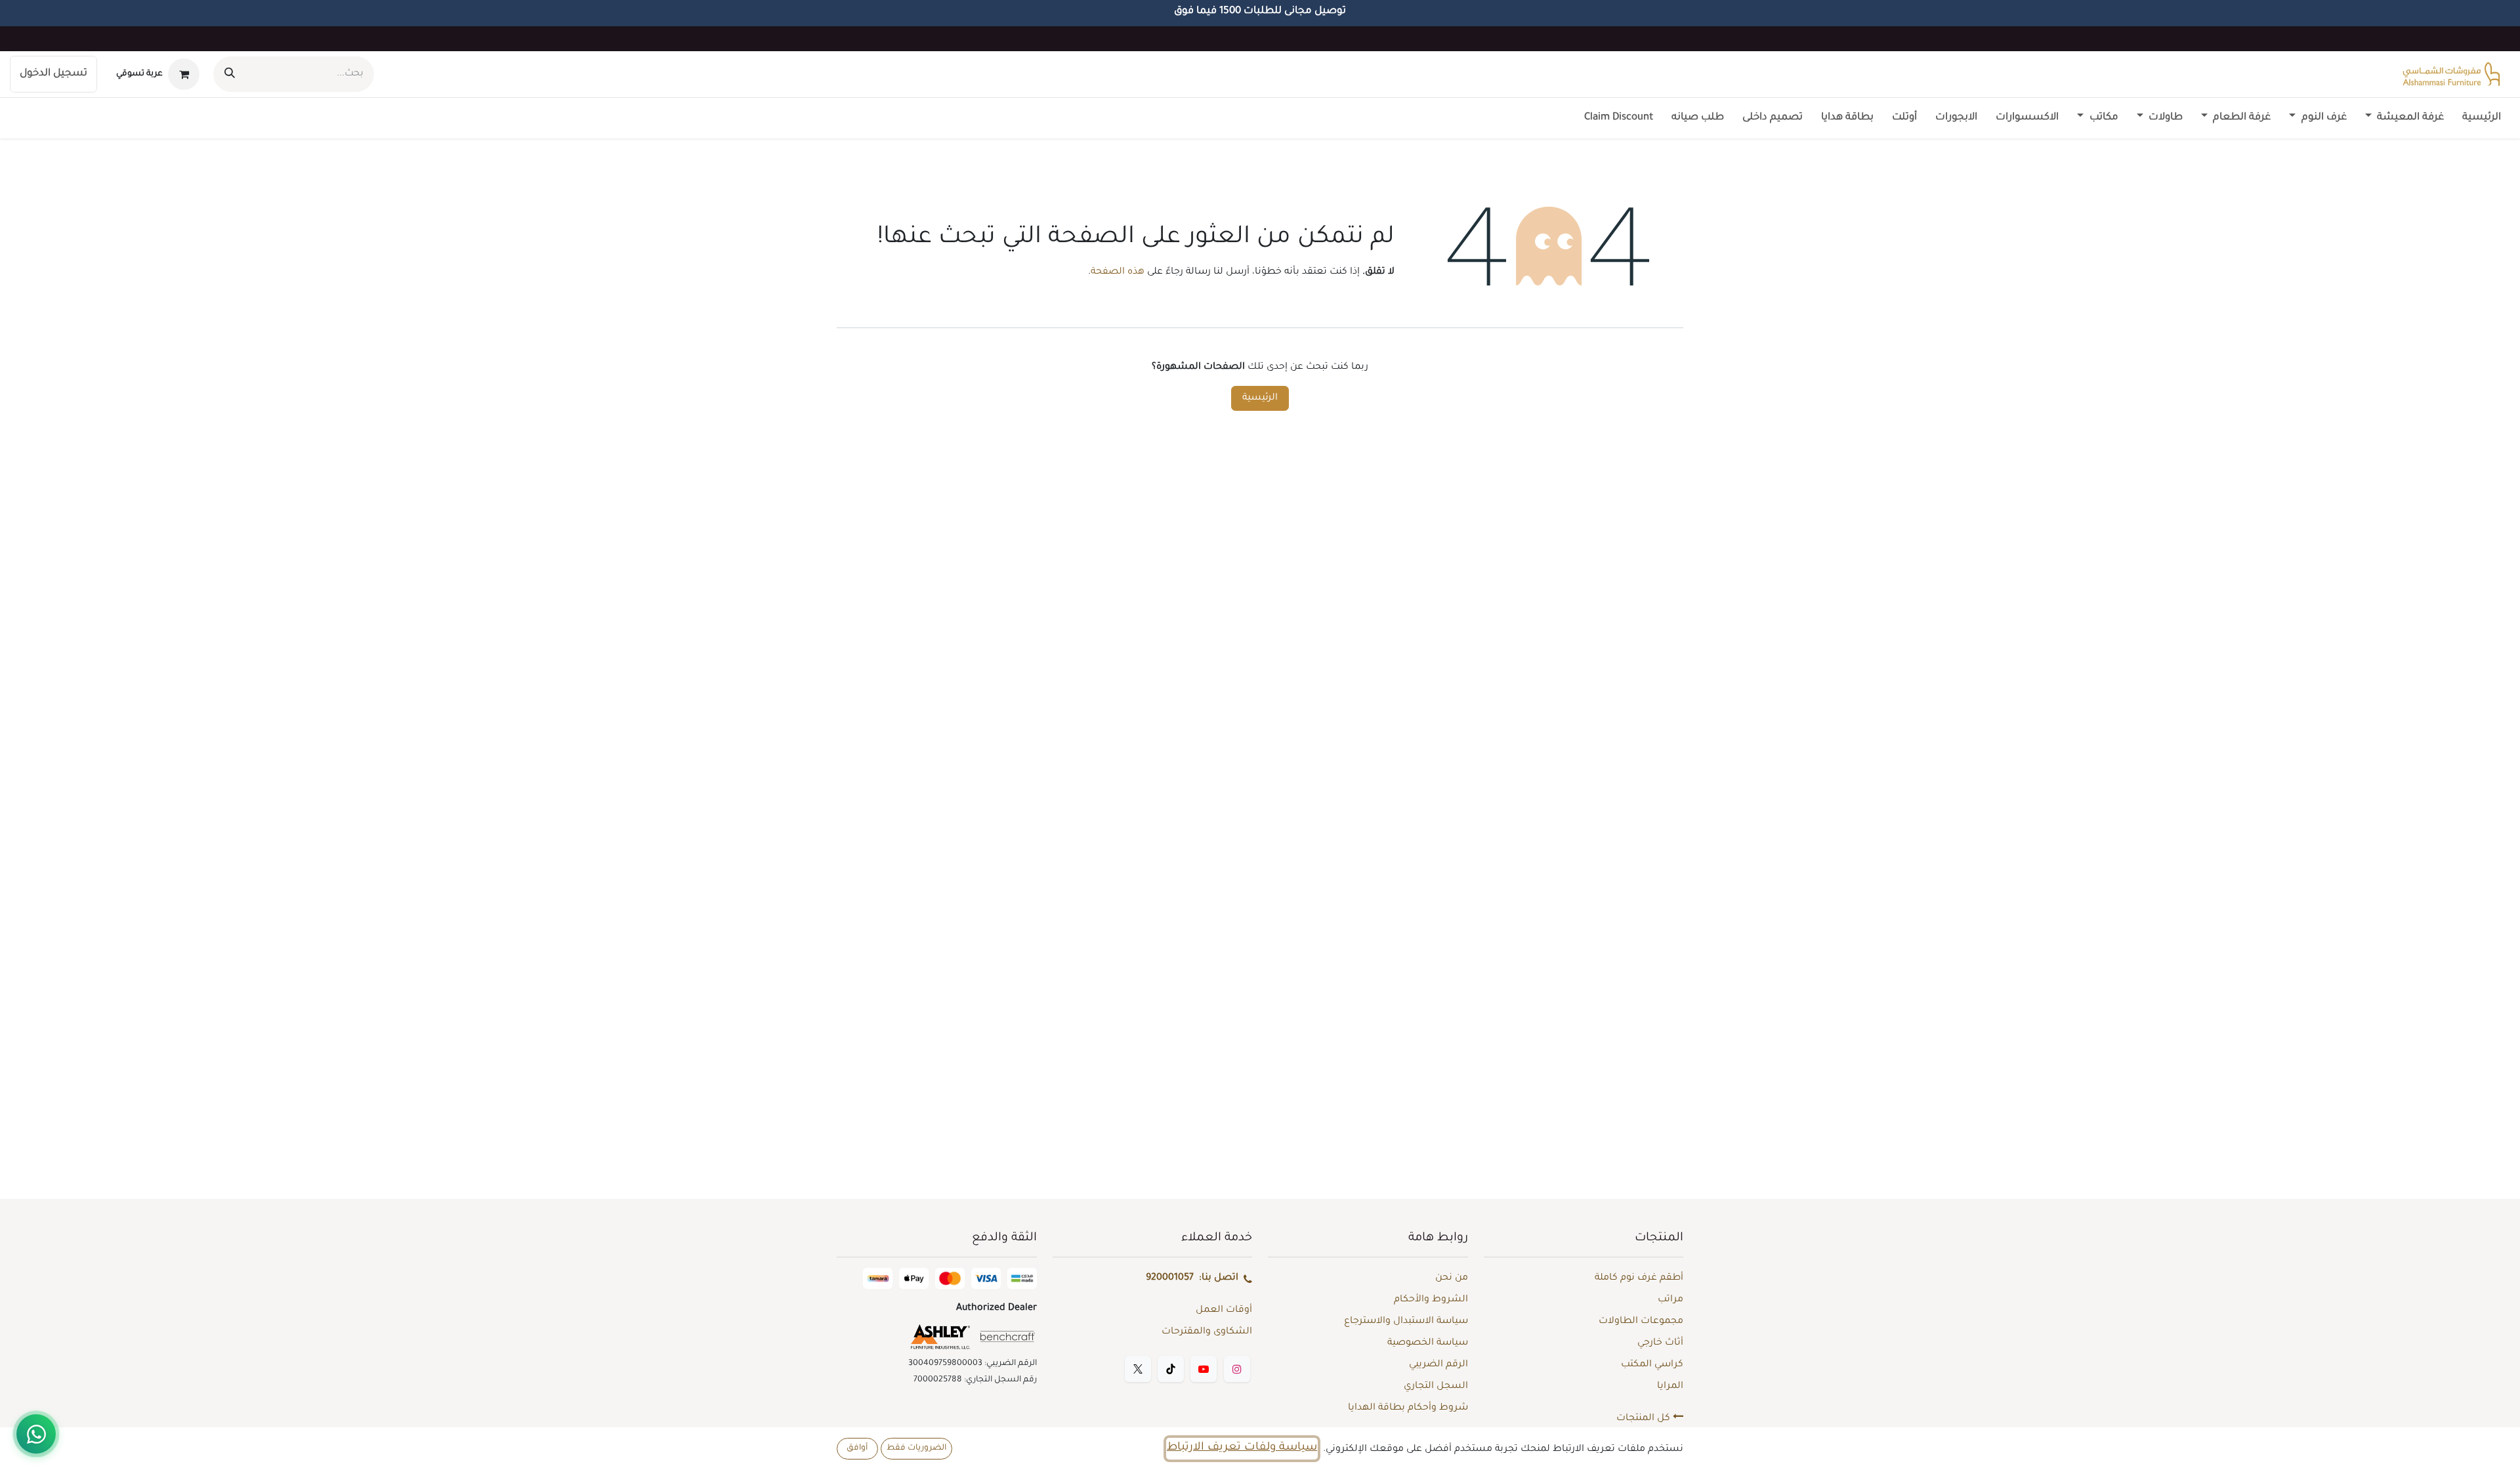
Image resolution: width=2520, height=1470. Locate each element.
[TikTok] (1171, 1369)
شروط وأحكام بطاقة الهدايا (1408, 1408)
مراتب (1670, 1300)
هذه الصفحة (1118, 272)
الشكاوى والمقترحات (1207, 1332)
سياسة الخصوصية (1428, 1343)
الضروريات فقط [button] (916, 1448)
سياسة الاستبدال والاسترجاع (1406, 1322)
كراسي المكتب (1652, 1365)
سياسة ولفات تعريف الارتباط (1242, 1448)
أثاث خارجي (1660, 1343)
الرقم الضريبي (1438, 1365)
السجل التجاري (1436, 1387)
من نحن (1452, 1278)
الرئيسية (1260, 398)
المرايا (1670, 1387)
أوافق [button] (857, 1448)
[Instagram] (1237, 1369)
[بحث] (230, 74)
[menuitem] (2482, 118)
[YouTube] (1204, 1369)
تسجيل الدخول (53, 74)
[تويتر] (1138, 1369)
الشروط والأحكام (1431, 1300)
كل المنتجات (1645, 1419)
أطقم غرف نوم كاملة (1639, 1278)
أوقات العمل (1224, 1311)
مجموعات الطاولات (1641, 1322)
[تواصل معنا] (36, 1434)
